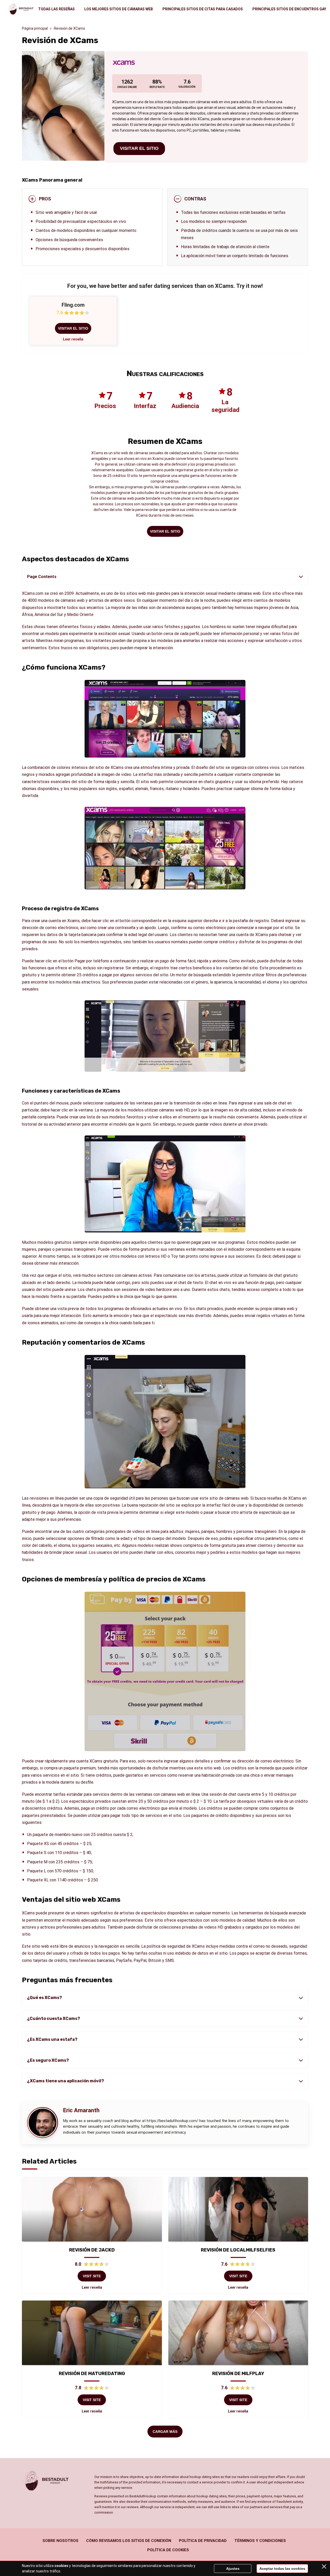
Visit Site (92, 2276)
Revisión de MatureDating (92, 2374)
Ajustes (233, 2569)
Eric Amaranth (81, 2110)
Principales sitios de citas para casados (203, 9)
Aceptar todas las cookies (282, 2569)
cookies (61, 2566)
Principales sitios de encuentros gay (289, 9)
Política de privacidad (203, 2541)
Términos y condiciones (260, 2541)
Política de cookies (168, 2550)
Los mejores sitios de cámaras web (119, 9)
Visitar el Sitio (139, 148)
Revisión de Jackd (92, 2250)
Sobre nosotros (60, 2541)
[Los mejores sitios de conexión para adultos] (21, 9)
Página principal (35, 28)
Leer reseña (73, 339)
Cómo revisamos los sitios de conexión (129, 2541)
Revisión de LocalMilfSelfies (238, 2250)
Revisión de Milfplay (238, 2374)
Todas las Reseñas (56, 9)
